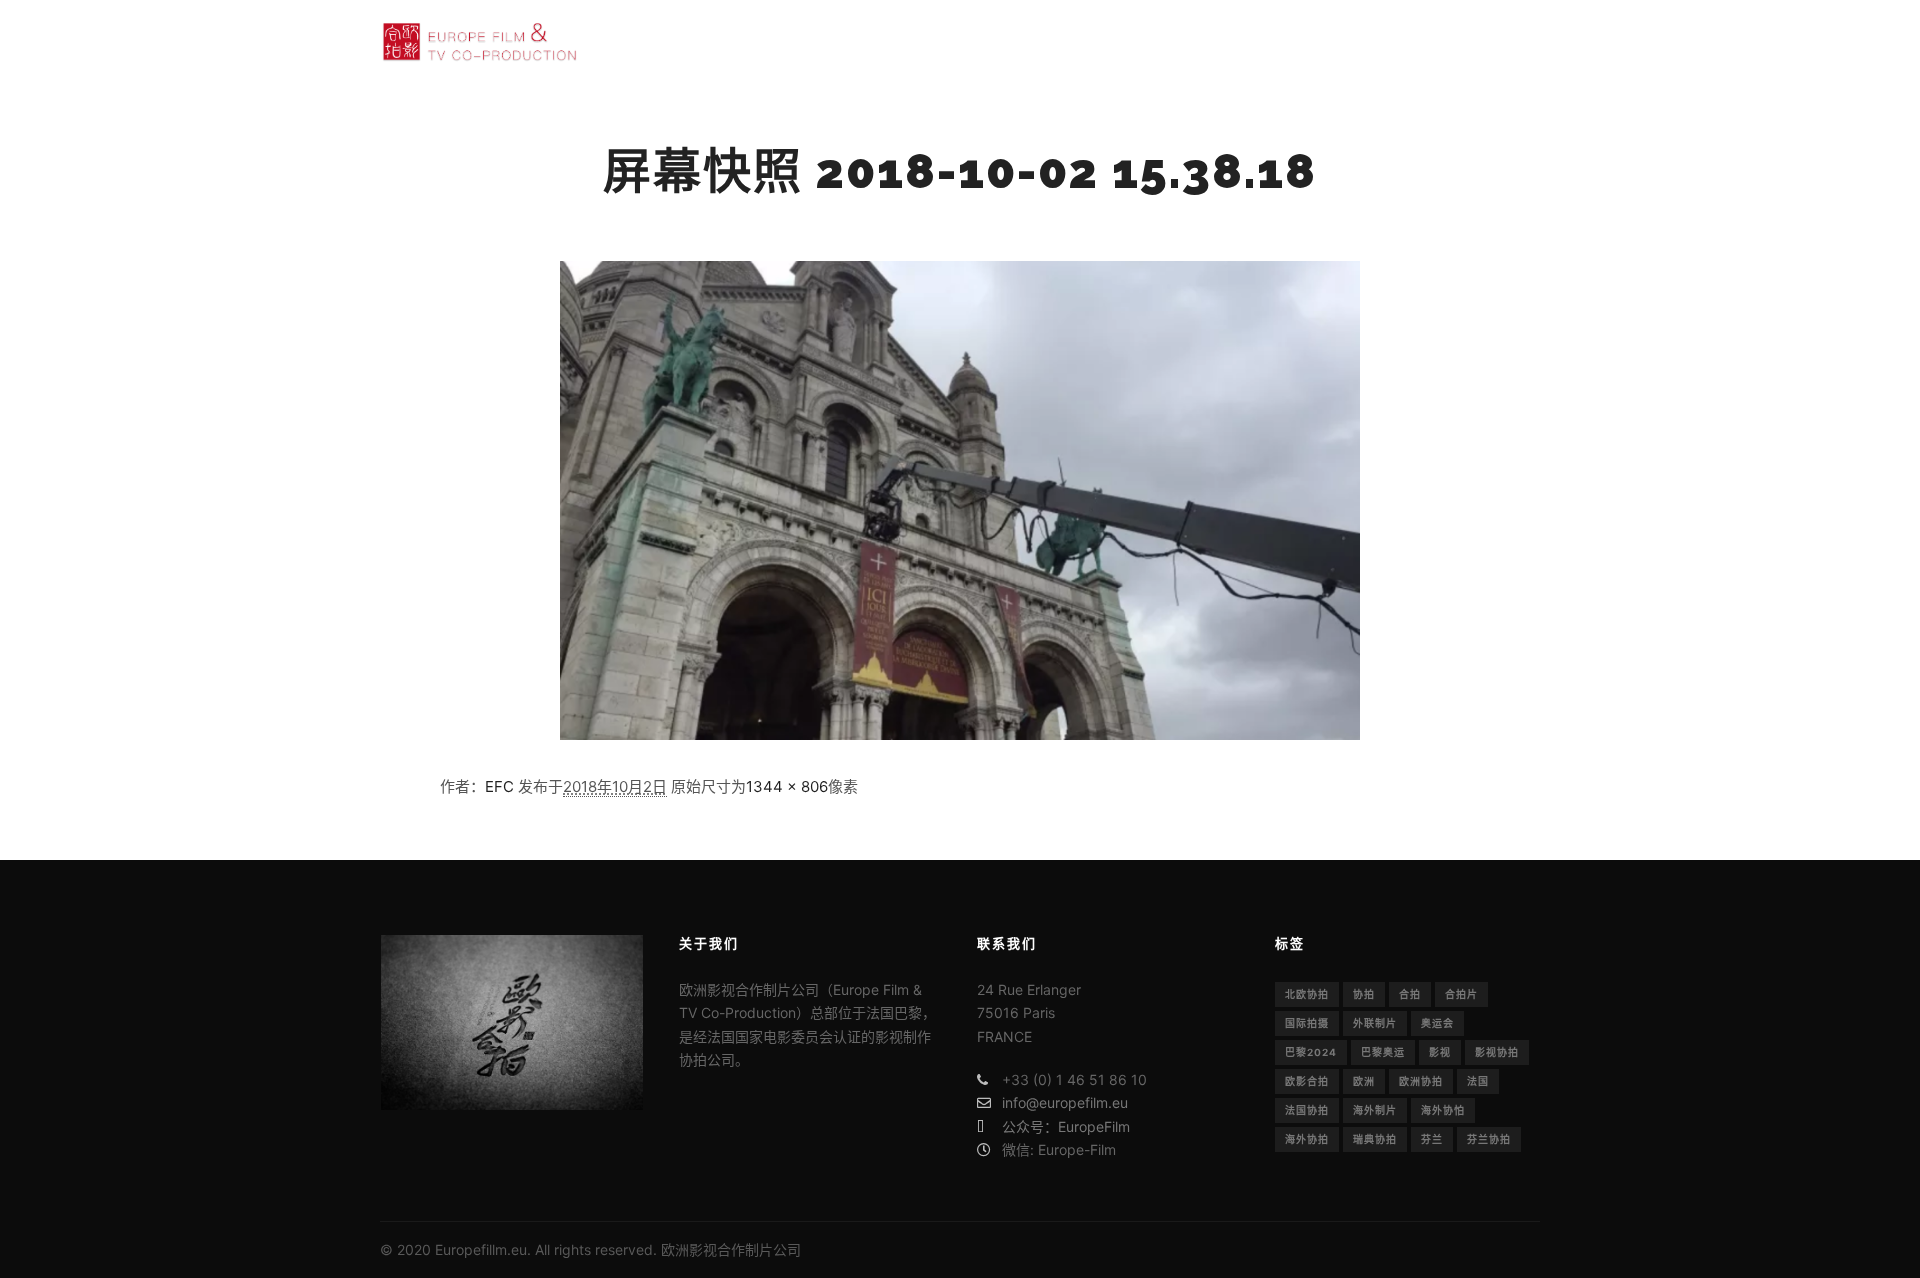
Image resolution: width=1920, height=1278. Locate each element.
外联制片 (1375, 1023)
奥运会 (1437, 1023)
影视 (1440, 1052)
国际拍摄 (1307, 1023)
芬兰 (1432, 1139)
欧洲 (1364, 1081)
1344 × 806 (787, 786)
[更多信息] (1507, 42)
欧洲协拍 (1421, 1081)
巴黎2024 (1311, 1052)
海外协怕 (1443, 1110)
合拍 (1410, 994)
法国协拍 (1307, 1110)
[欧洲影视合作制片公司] (480, 41)
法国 (1478, 1081)
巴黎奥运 (1383, 1052)
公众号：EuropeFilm (1066, 1126)
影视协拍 (1497, 1052)
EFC (499, 786)
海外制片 (1375, 1110)
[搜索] (1471, 42)
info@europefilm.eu (1065, 1102)
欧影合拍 (1307, 1081)
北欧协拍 (1307, 994)
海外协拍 (1307, 1139)
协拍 (1364, 994)
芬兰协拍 (1489, 1139)
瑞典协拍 (1375, 1139)
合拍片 (1461, 994)
